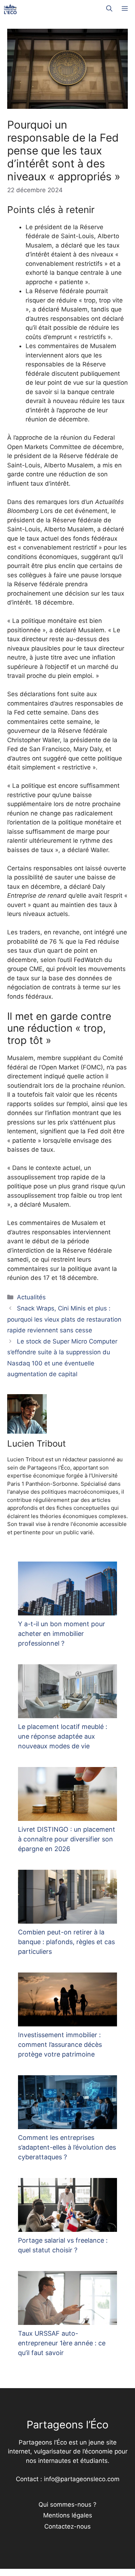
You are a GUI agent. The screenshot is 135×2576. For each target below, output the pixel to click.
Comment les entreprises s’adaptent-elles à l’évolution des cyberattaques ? (67, 2147)
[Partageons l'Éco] (10, 9)
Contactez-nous (67, 2526)
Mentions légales (68, 2515)
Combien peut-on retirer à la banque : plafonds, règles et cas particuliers (66, 1942)
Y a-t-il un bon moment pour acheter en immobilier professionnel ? (62, 1634)
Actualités (31, 1297)
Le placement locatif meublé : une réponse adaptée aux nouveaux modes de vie (63, 1736)
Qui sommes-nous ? (67, 2505)
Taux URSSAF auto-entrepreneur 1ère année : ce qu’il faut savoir (62, 2343)
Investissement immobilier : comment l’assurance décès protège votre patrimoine (60, 2045)
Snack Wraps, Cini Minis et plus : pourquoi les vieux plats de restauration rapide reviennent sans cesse (64, 1319)
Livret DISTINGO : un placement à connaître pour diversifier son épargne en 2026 (67, 1839)
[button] (109, 9)
